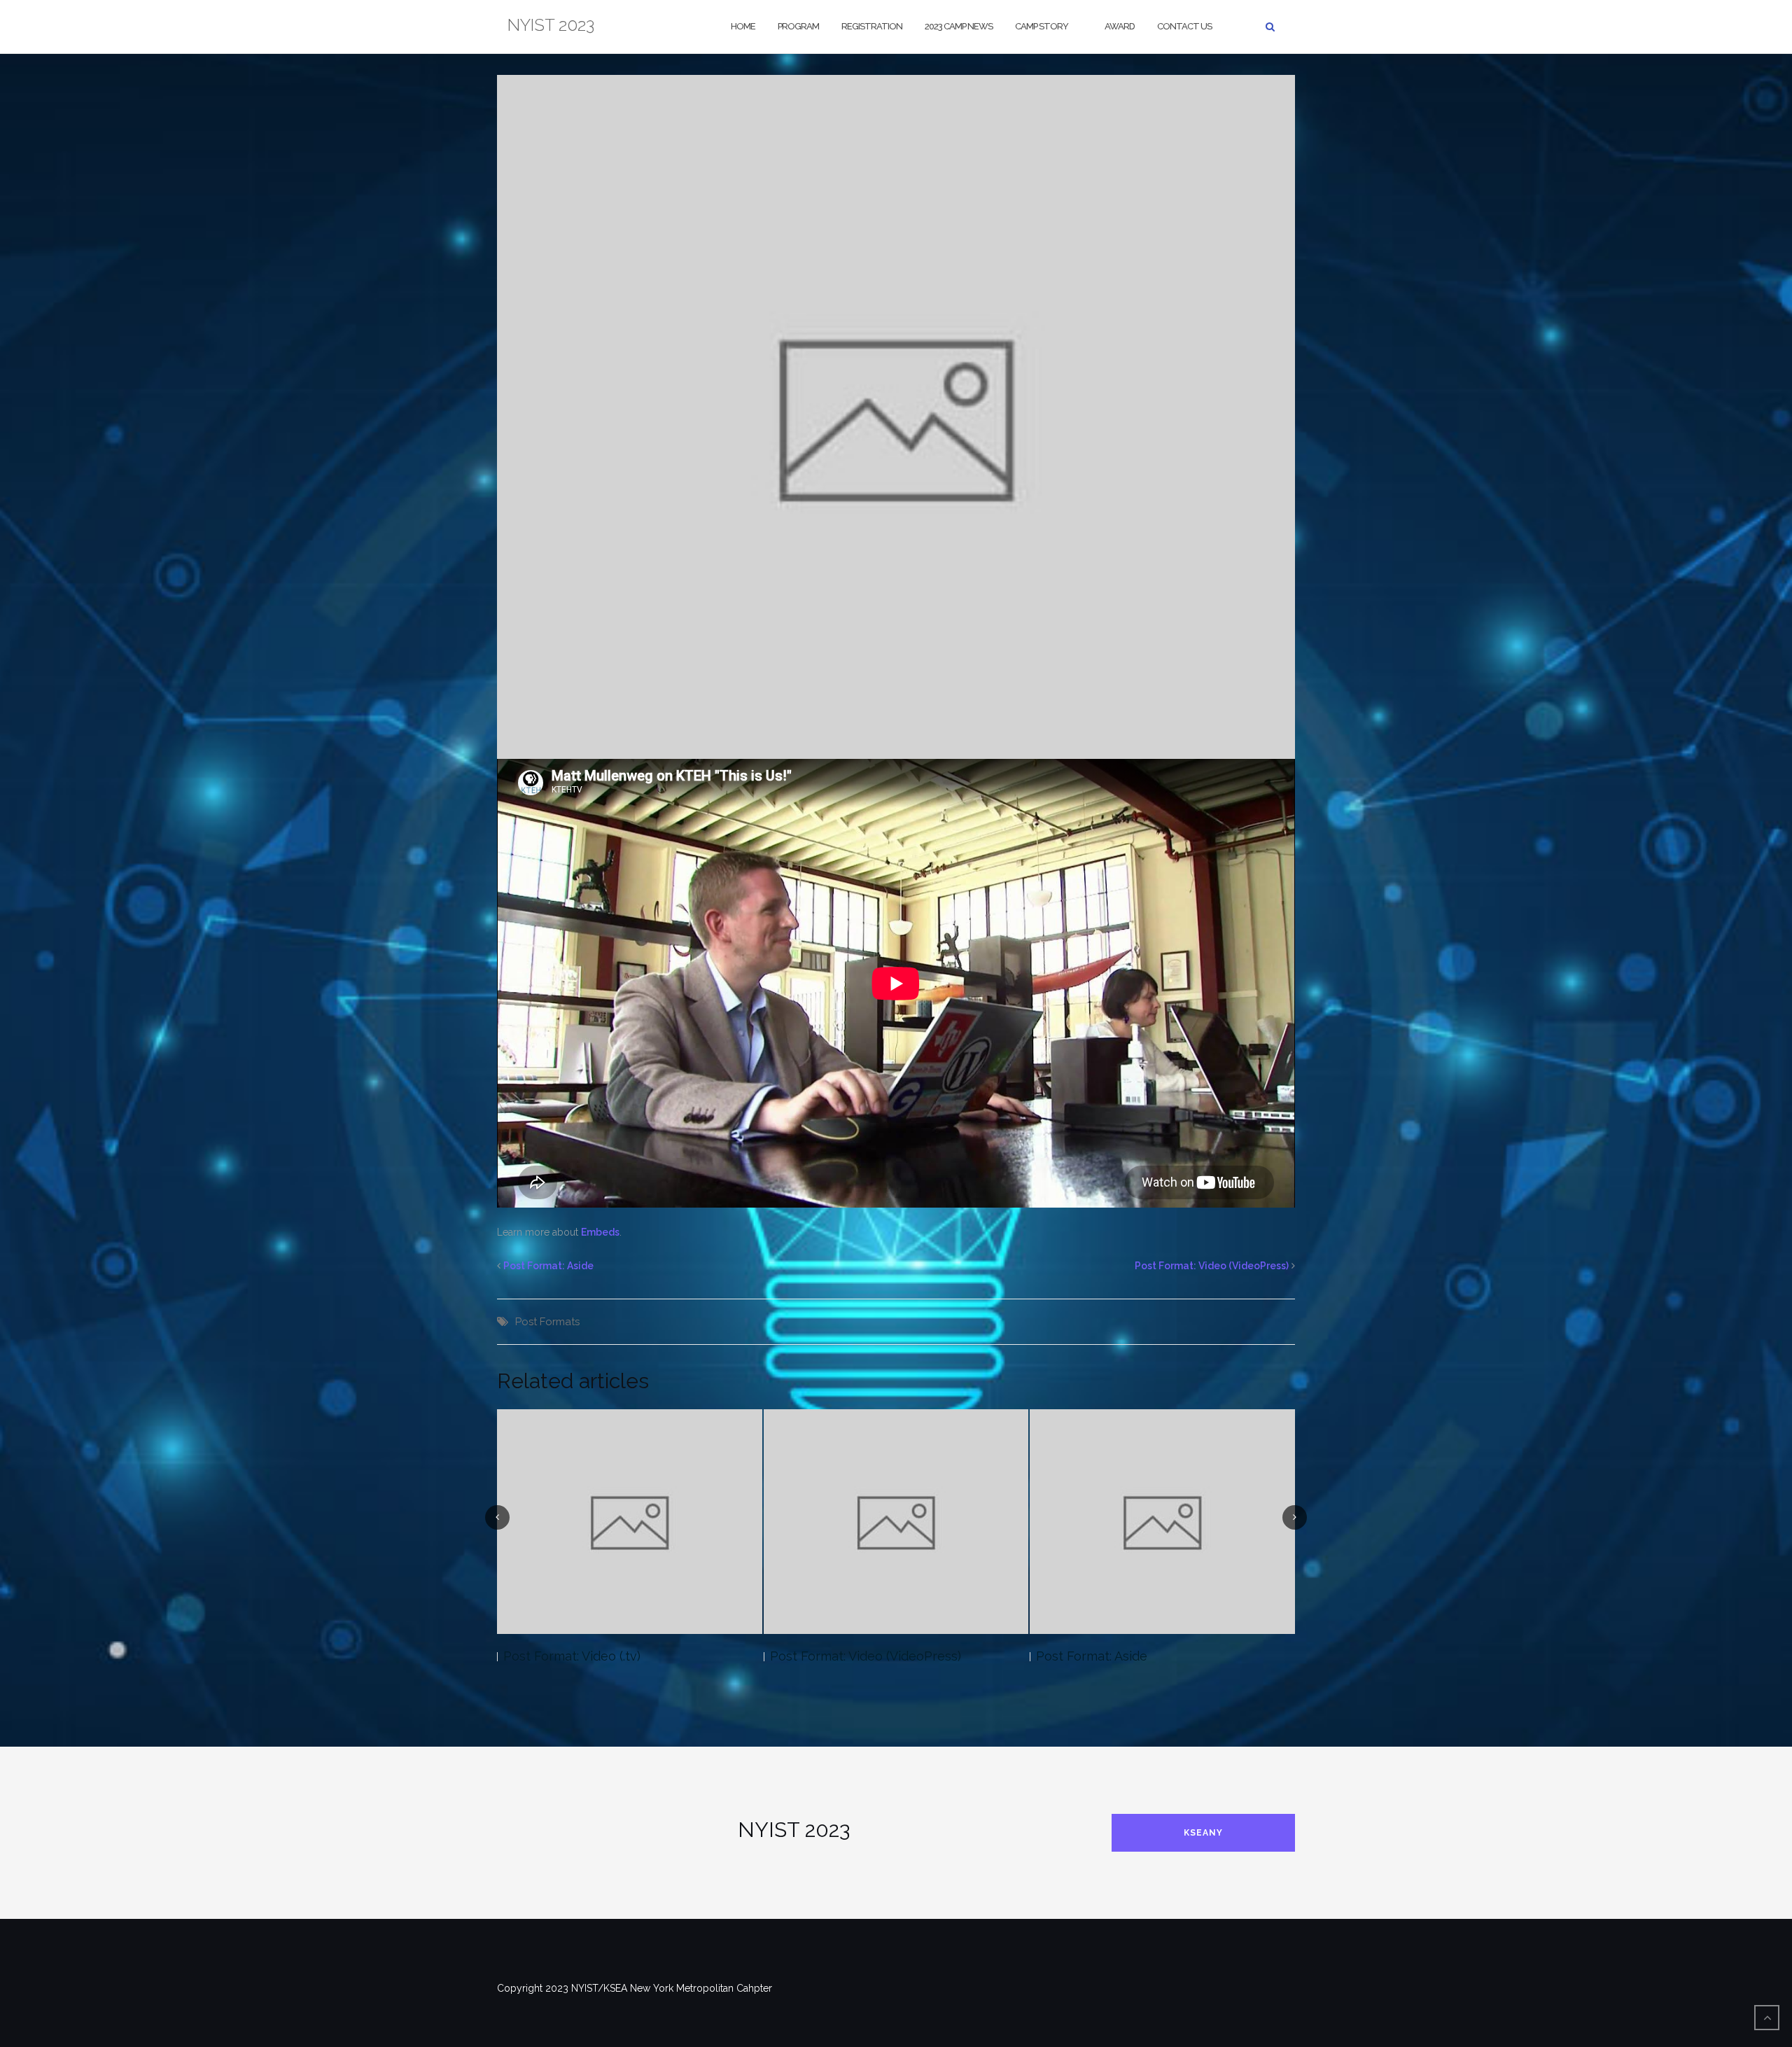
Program (798, 26)
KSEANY (1203, 1833)
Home (743, 26)
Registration (872, 26)
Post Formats (547, 1322)
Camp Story (1042, 26)
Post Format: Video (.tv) (572, 1656)
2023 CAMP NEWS (959, 26)
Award (1120, 26)
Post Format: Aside (548, 1266)
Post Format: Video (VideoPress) (1212, 1266)
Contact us (1184, 26)
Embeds (600, 1232)
